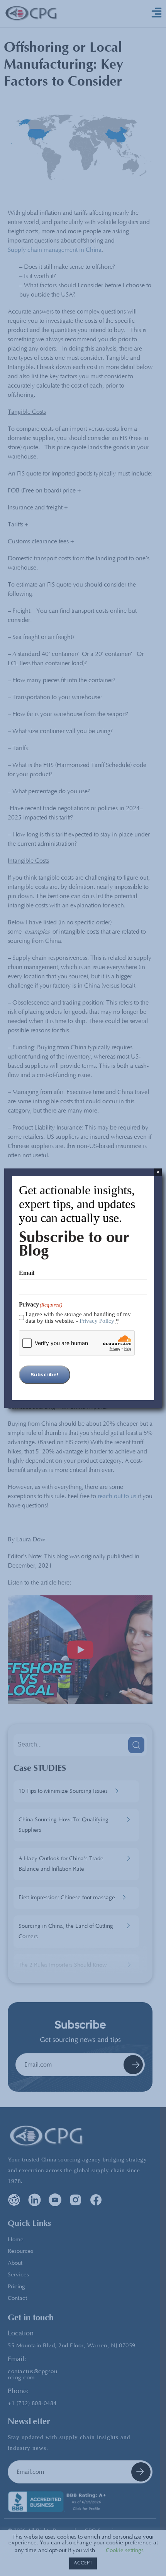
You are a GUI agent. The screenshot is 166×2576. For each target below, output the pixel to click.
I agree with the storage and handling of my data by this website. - (78, 1318)
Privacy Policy (97, 1321)
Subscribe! (45, 1375)
